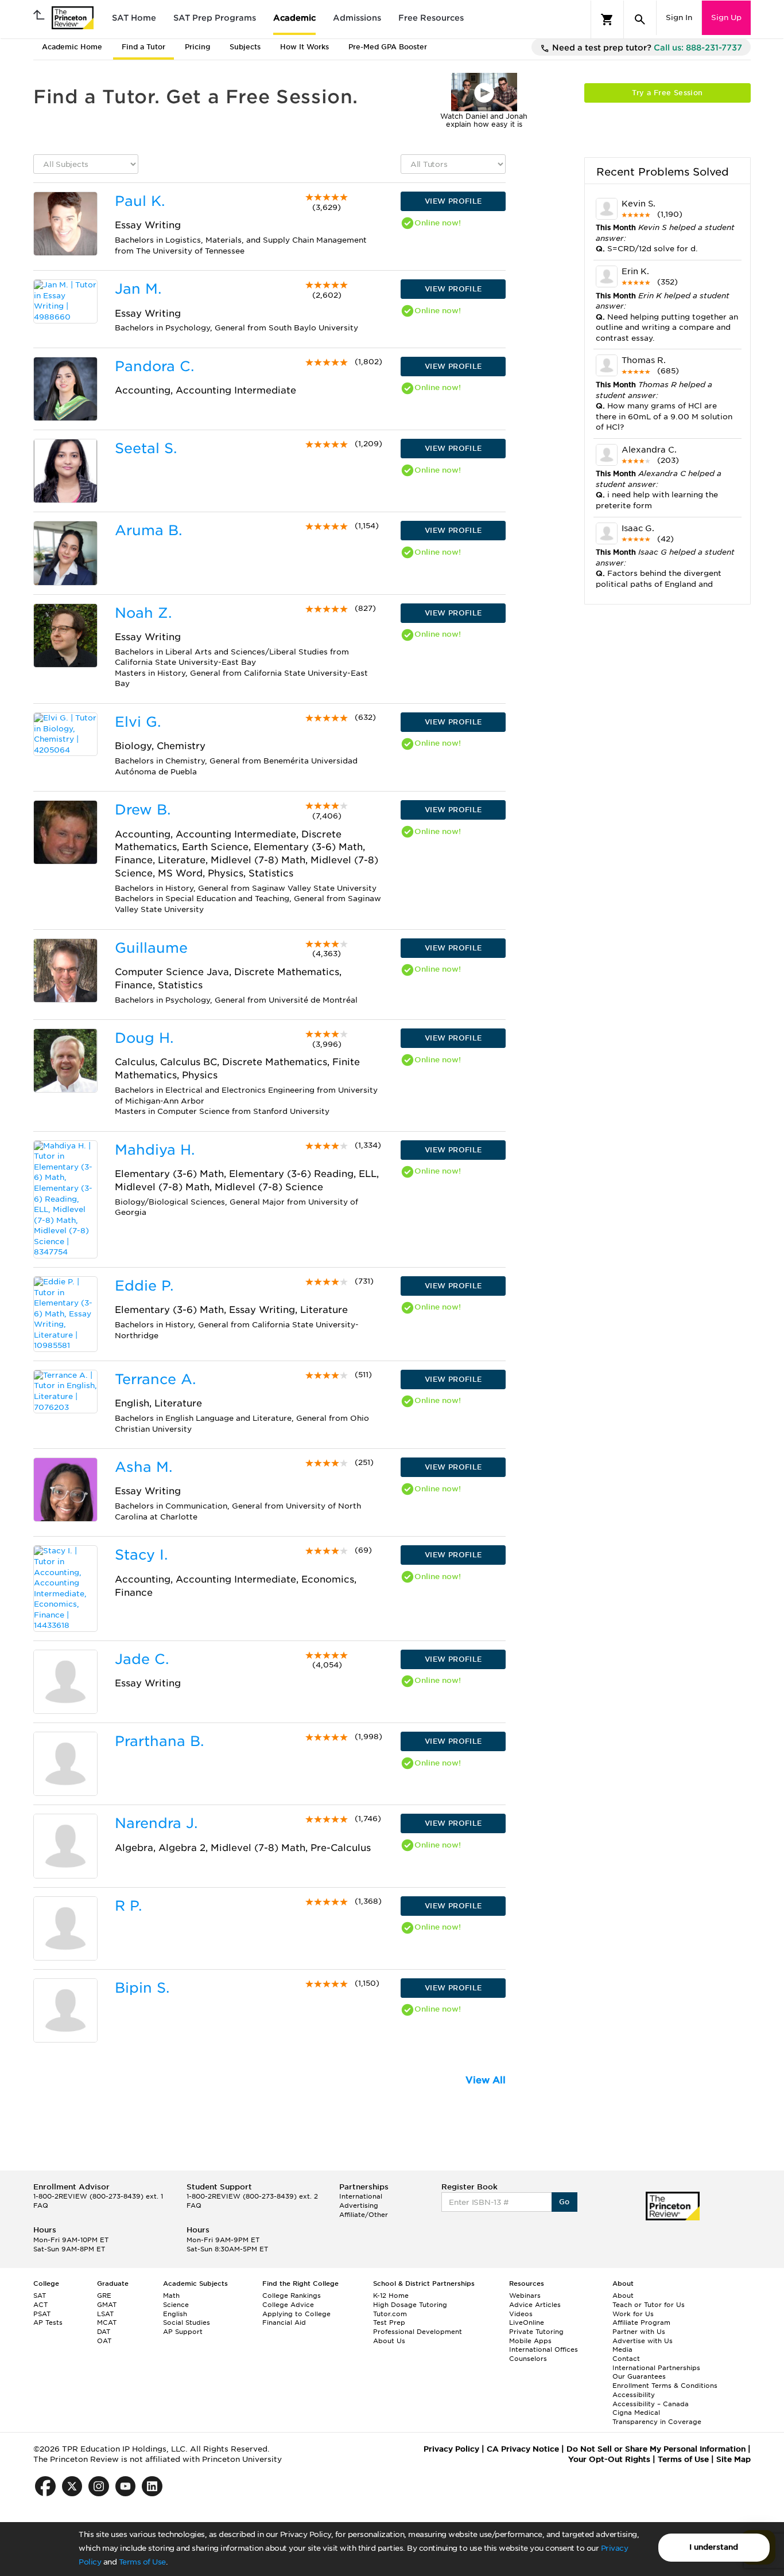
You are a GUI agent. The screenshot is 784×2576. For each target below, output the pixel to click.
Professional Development (418, 2332)
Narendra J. (156, 1823)
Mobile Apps (530, 2341)
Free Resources (431, 18)
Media (622, 2349)
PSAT (42, 2314)
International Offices (544, 2349)
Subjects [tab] (245, 47)
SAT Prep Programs (215, 18)
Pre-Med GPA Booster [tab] (388, 47)
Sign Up (726, 17)
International (361, 2196)
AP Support (183, 2332)
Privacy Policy (451, 2449)
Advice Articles (535, 2305)
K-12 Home (391, 2296)
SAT (40, 2296)
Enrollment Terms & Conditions (665, 2386)
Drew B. (143, 810)
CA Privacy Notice (523, 2449)
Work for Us (633, 2314)
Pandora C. (154, 366)
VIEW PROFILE (453, 201)
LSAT (105, 2314)
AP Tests (48, 2322)
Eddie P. (144, 1286)
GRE (104, 2296)
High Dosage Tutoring (410, 2305)
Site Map (733, 2459)
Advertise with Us (643, 2341)
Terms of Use (142, 2562)
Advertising (359, 2205)
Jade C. (142, 1659)
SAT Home (134, 18)
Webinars (525, 2296)
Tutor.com (390, 2314)
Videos (521, 2314)
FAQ (41, 2205)
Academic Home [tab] (72, 47)
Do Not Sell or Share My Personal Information (656, 2449)
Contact (626, 2359)
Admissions (357, 18)
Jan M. (138, 289)
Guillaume (151, 948)
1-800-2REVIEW (98, 2196)
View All (486, 2080)
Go (564, 2202)
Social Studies (187, 2322)
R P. (128, 1906)
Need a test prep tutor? (646, 48)
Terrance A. (155, 1379)
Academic (294, 18)
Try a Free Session (667, 93)
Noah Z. (143, 613)
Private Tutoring (536, 2332)
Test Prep (389, 2322)
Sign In (679, 17)
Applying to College (296, 2314)
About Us (389, 2341)
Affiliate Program (641, 2322)
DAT (104, 2332)
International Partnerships (656, 2368)
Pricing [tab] (197, 47)
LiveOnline (527, 2322)
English (175, 2314)
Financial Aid (284, 2322)
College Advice (288, 2305)
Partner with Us (639, 2332)
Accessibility (634, 2395)
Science (176, 2305)
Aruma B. (148, 530)
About (623, 2296)
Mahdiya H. (155, 1150)
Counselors (528, 2359)
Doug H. (144, 1038)
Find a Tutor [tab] (143, 47)
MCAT (107, 2322)
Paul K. (140, 201)
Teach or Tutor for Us (649, 2305)
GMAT (107, 2305)
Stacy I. (141, 1555)
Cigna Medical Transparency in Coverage (657, 2417)
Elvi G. (138, 722)
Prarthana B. (159, 1741)
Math (171, 2296)
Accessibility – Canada (651, 2404)
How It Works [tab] (304, 47)
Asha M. (143, 1467)
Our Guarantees (639, 2376)
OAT (104, 2341)
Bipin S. (142, 1988)
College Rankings (292, 2296)
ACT (40, 2305)
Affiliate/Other (364, 2215)
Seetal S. (146, 448)
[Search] (640, 20)
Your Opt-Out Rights (609, 2459)
